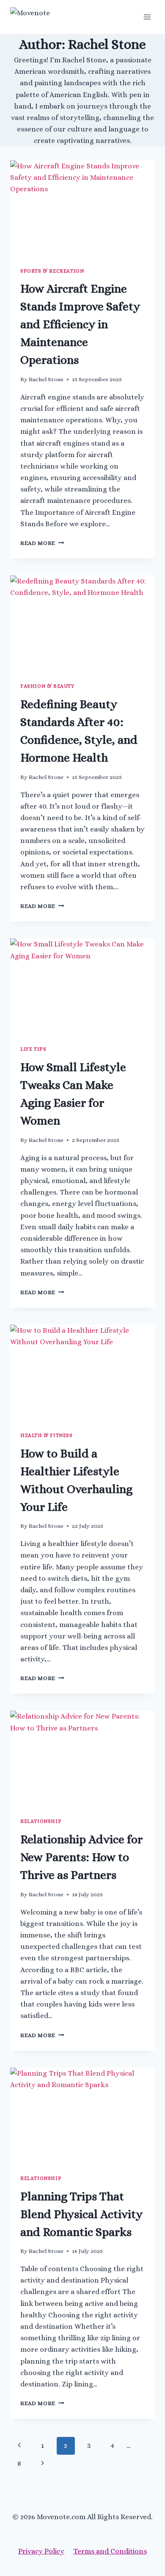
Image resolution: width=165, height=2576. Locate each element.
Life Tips (33, 1049)
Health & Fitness (47, 1435)
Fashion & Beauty (47, 686)
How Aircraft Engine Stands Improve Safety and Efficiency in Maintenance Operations (80, 324)
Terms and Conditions (110, 2551)
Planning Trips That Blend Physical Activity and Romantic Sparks (81, 2214)
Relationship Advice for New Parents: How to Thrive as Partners (81, 1857)
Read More (42, 543)
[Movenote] (48, 17)
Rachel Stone (46, 379)
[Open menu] (147, 17)
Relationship (41, 1821)
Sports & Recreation (52, 271)
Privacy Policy (41, 2551)
